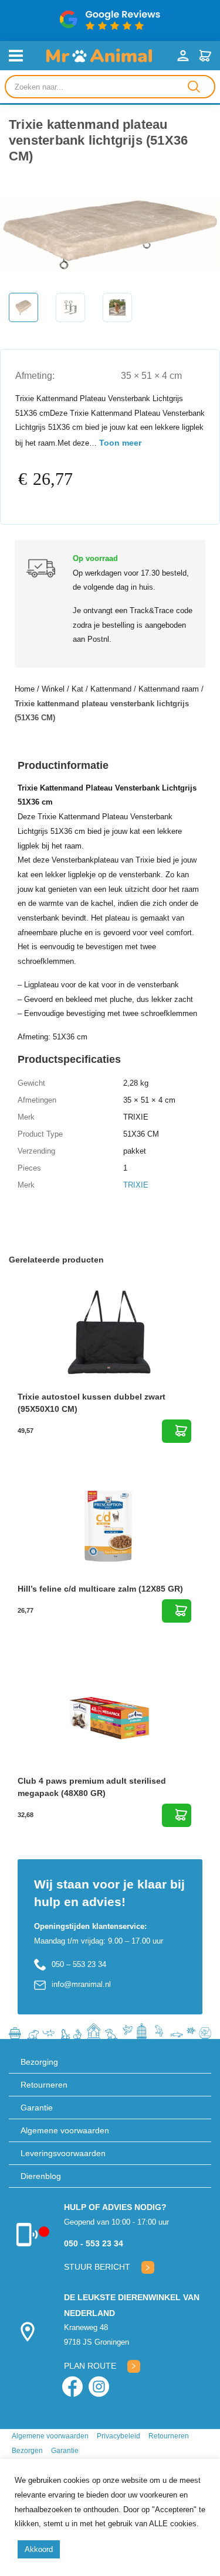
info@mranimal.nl (81, 1984)
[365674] (177, 1815)
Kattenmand (111, 689)
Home (25, 689)
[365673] (177, 1611)
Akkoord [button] (39, 2549)
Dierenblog (41, 2176)
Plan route (90, 2366)
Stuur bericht (97, 2267)
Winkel (53, 689)
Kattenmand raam (169, 689)
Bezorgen (27, 2451)
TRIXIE (136, 1185)
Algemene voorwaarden (65, 2130)
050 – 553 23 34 (79, 1964)
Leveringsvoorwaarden (63, 2153)
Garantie (37, 2108)
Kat (77, 689)
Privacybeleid (119, 2436)
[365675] (177, 1431)
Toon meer (120, 443)
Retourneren (44, 2085)
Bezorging (39, 2062)
